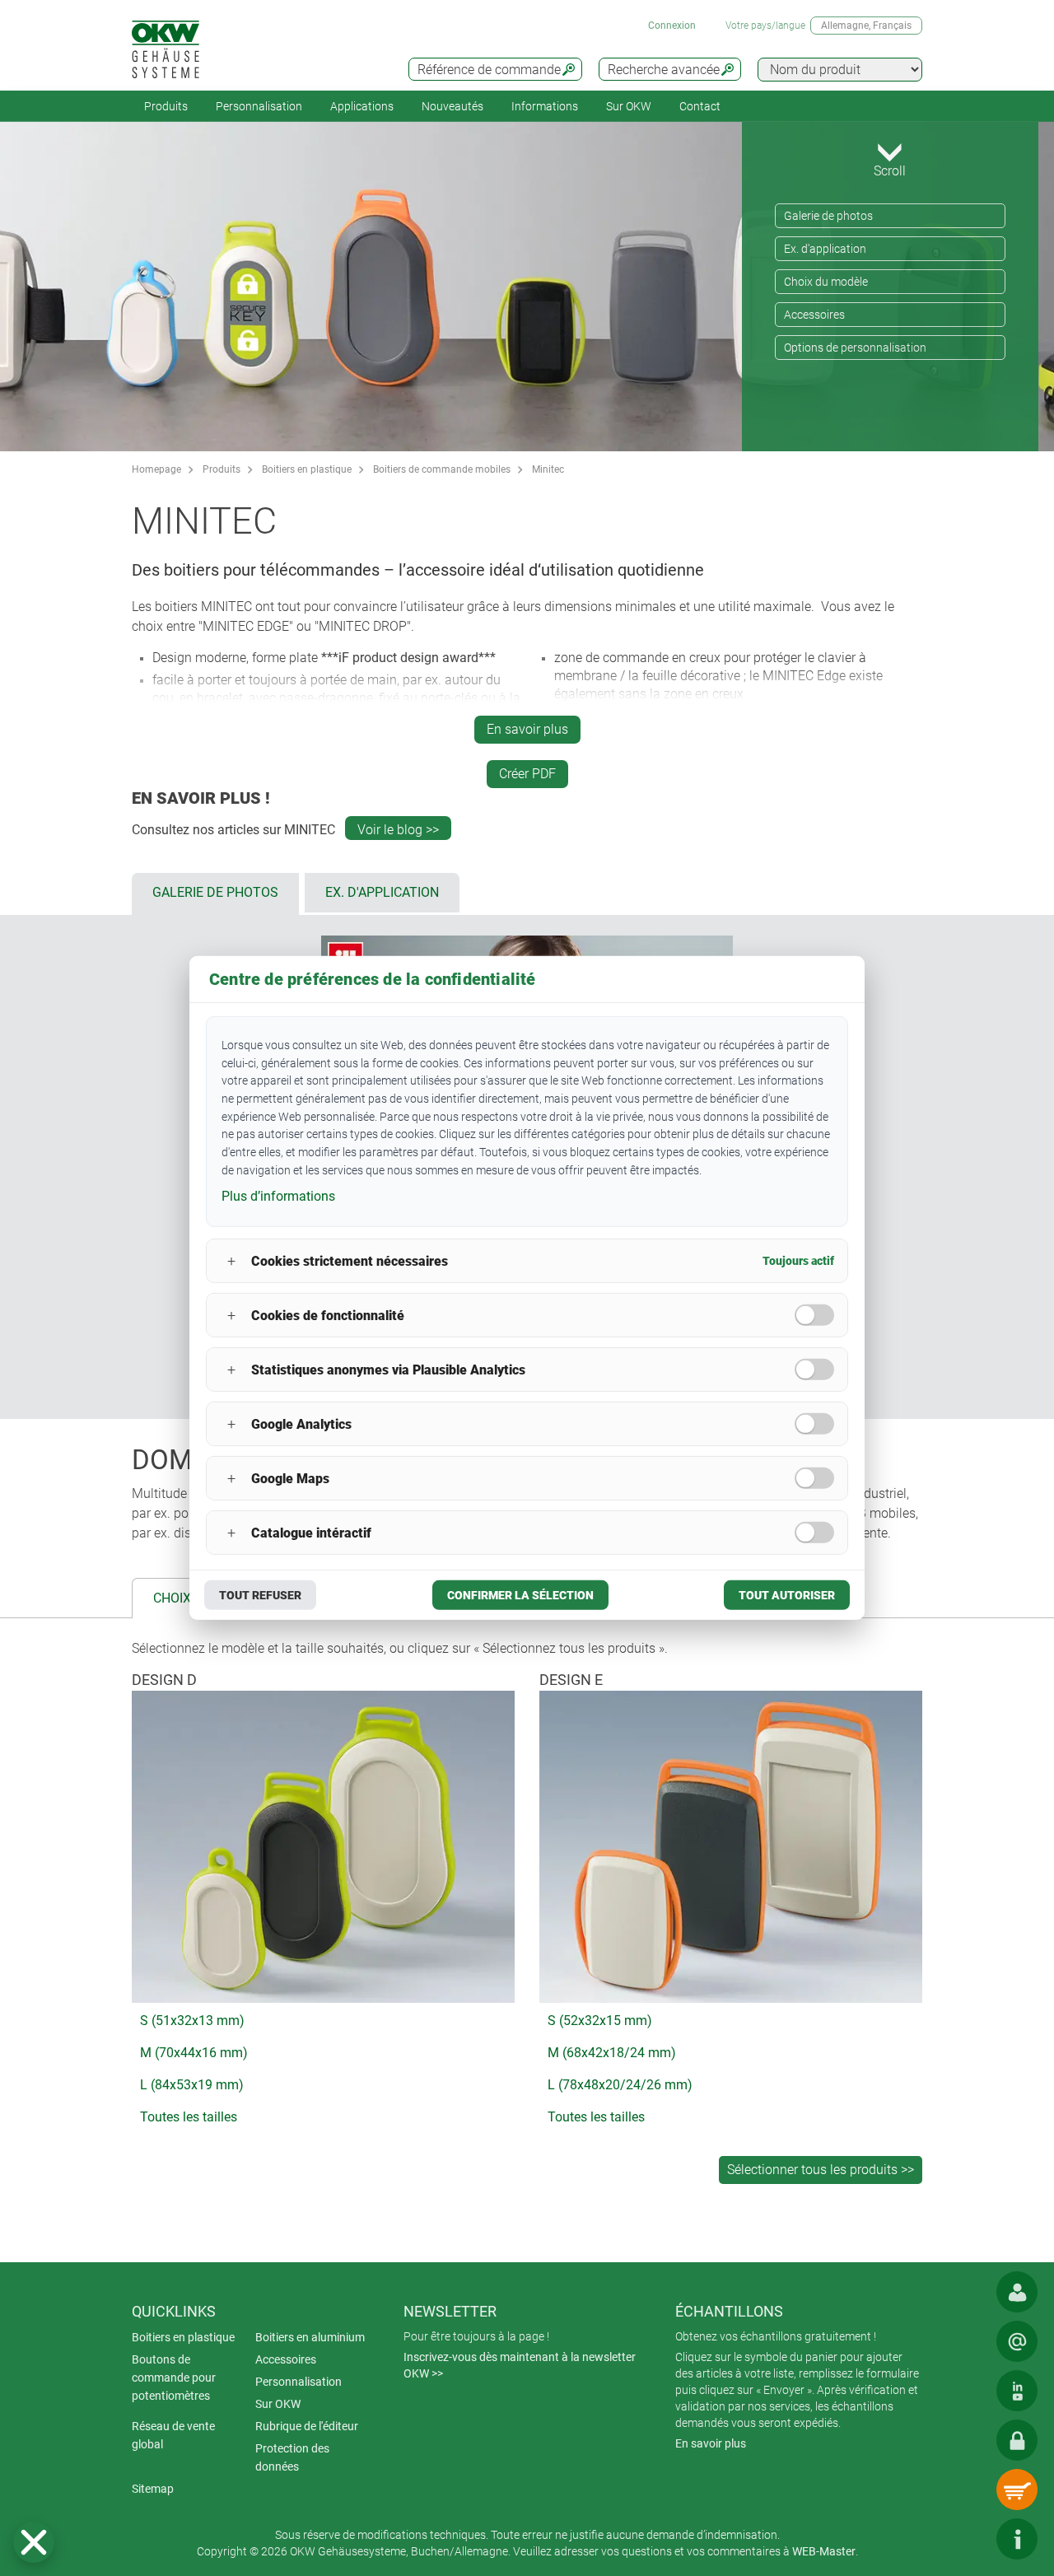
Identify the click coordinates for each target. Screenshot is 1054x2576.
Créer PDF (527, 774)
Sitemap (153, 2489)
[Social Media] (1017, 2391)
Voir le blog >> (398, 830)
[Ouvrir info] (1017, 2539)
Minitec (548, 469)
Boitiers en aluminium (310, 2337)
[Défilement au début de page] (968, 2539)
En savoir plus (527, 729)
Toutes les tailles (189, 2117)
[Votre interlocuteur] (1017, 2292)
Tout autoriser (787, 1595)
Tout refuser (260, 1595)
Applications (362, 106)
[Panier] (1017, 2490)
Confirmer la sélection (520, 1595)
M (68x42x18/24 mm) (612, 2053)
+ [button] (231, 1261)
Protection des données (292, 2457)
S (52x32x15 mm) (600, 2021)
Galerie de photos (828, 216)
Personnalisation (259, 106)
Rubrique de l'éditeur (307, 2426)
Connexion (672, 26)
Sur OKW (629, 106)
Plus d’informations (278, 1195)
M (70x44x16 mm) (194, 2053)
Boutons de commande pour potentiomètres (174, 2378)
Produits (166, 106)
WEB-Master (824, 2551)
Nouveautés (452, 106)
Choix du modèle (826, 282)
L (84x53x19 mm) (192, 2085)
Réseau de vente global (173, 2435)
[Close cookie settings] (34, 2542)
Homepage (156, 469)
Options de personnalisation (855, 348)
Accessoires (814, 315)
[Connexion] (1017, 2440)
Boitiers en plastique (307, 469)
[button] (34, 2542)
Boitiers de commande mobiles (442, 469)
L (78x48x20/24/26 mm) (620, 2085)
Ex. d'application (825, 249)
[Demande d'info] (1017, 2341)
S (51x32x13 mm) (192, 2021)
